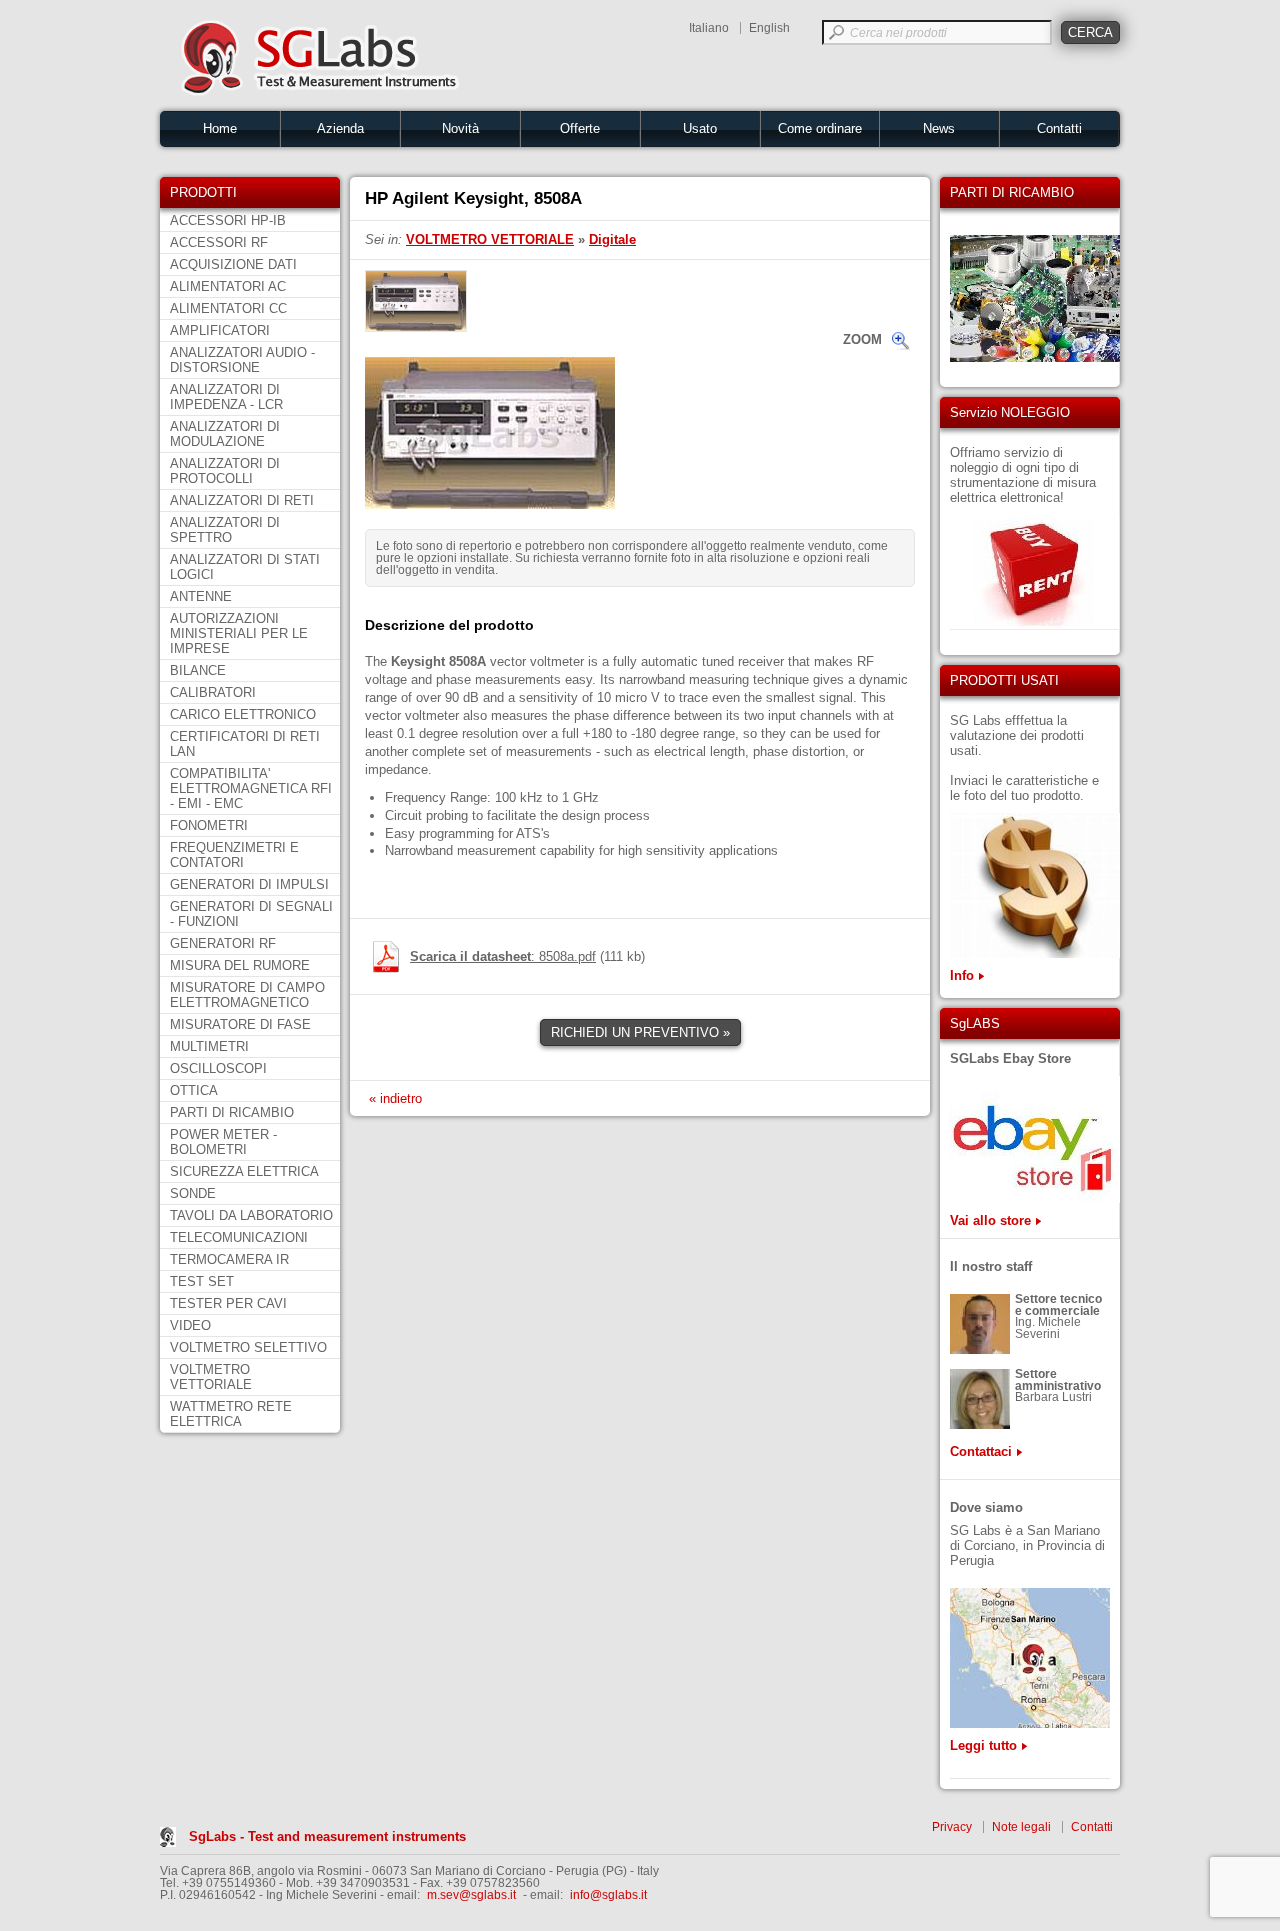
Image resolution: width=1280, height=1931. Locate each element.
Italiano (709, 28)
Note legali (1021, 1827)
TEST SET (202, 1281)
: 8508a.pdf (503, 956)
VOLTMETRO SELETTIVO (248, 1347)
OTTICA (194, 1090)
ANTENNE (201, 596)
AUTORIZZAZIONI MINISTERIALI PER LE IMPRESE (239, 633)
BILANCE (198, 670)
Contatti (1059, 128)
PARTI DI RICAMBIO (232, 1112)
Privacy (952, 1827)
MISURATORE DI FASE (240, 1024)
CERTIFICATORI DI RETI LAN (245, 744)
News (939, 128)
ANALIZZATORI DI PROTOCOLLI (225, 471)
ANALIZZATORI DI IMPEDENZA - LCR (226, 397)
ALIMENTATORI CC (228, 308)
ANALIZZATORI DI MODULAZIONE (225, 434)
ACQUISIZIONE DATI (233, 264)
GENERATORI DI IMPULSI (249, 884)
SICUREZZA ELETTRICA (244, 1171)
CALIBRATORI (213, 692)
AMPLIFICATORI (220, 330)
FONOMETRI (209, 825)
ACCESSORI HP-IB (228, 220)
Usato (700, 128)
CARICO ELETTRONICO (243, 714)
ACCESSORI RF (219, 242)
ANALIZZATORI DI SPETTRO (225, 530)
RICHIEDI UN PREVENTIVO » (640, 1032)
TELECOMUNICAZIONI (239, 1237)
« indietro (395, 1098)
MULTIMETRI (209, 1046)
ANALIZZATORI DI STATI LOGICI (245, 567)
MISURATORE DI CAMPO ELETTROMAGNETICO (247, 995)
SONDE (193, 1193)
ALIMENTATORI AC (228, 286)
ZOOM (862, 339)
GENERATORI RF (223, 943)
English (769, 28)
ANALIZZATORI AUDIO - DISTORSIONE (242, 360)
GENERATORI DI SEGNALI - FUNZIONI (251, 914)
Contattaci (981, 1451)
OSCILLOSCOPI (218, 1068)
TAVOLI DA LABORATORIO (251, 1215)
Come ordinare (820, 128)
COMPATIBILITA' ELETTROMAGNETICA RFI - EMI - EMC (251, 788)
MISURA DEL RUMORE (240, 965)
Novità (460, 128)
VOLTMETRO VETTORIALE (211, 1377)
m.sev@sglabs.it (471, 1895)
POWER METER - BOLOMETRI (223, 1142)
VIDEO (190, 1325)
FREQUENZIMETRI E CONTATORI (234, 855)
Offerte (580, 128)
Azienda (340, 128)
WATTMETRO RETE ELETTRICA (231, 1414)
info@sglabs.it (608, 1895)
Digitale (612, 239)
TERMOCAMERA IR (229, 1259)
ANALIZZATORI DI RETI (242, 500)
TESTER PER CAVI (228, 1303)
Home (220, 128)
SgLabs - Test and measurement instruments (327, 1836)
